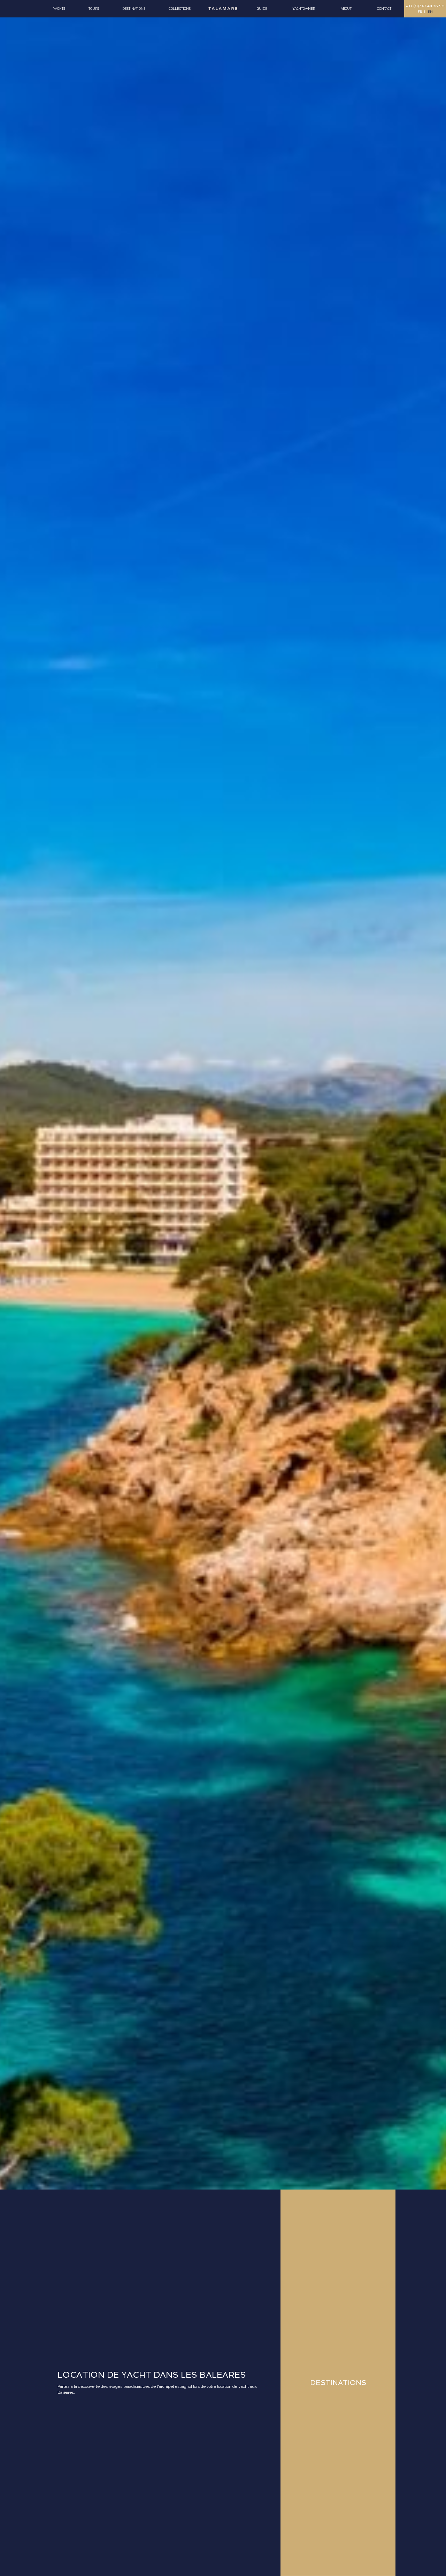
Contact (384, 9)
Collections (180, 9)
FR (420, 12)
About (346, 9)
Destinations (134, 9)
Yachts (59, 9)
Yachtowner (304, 9)
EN (430, 12)
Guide (262, 9)
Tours (94, 9)
